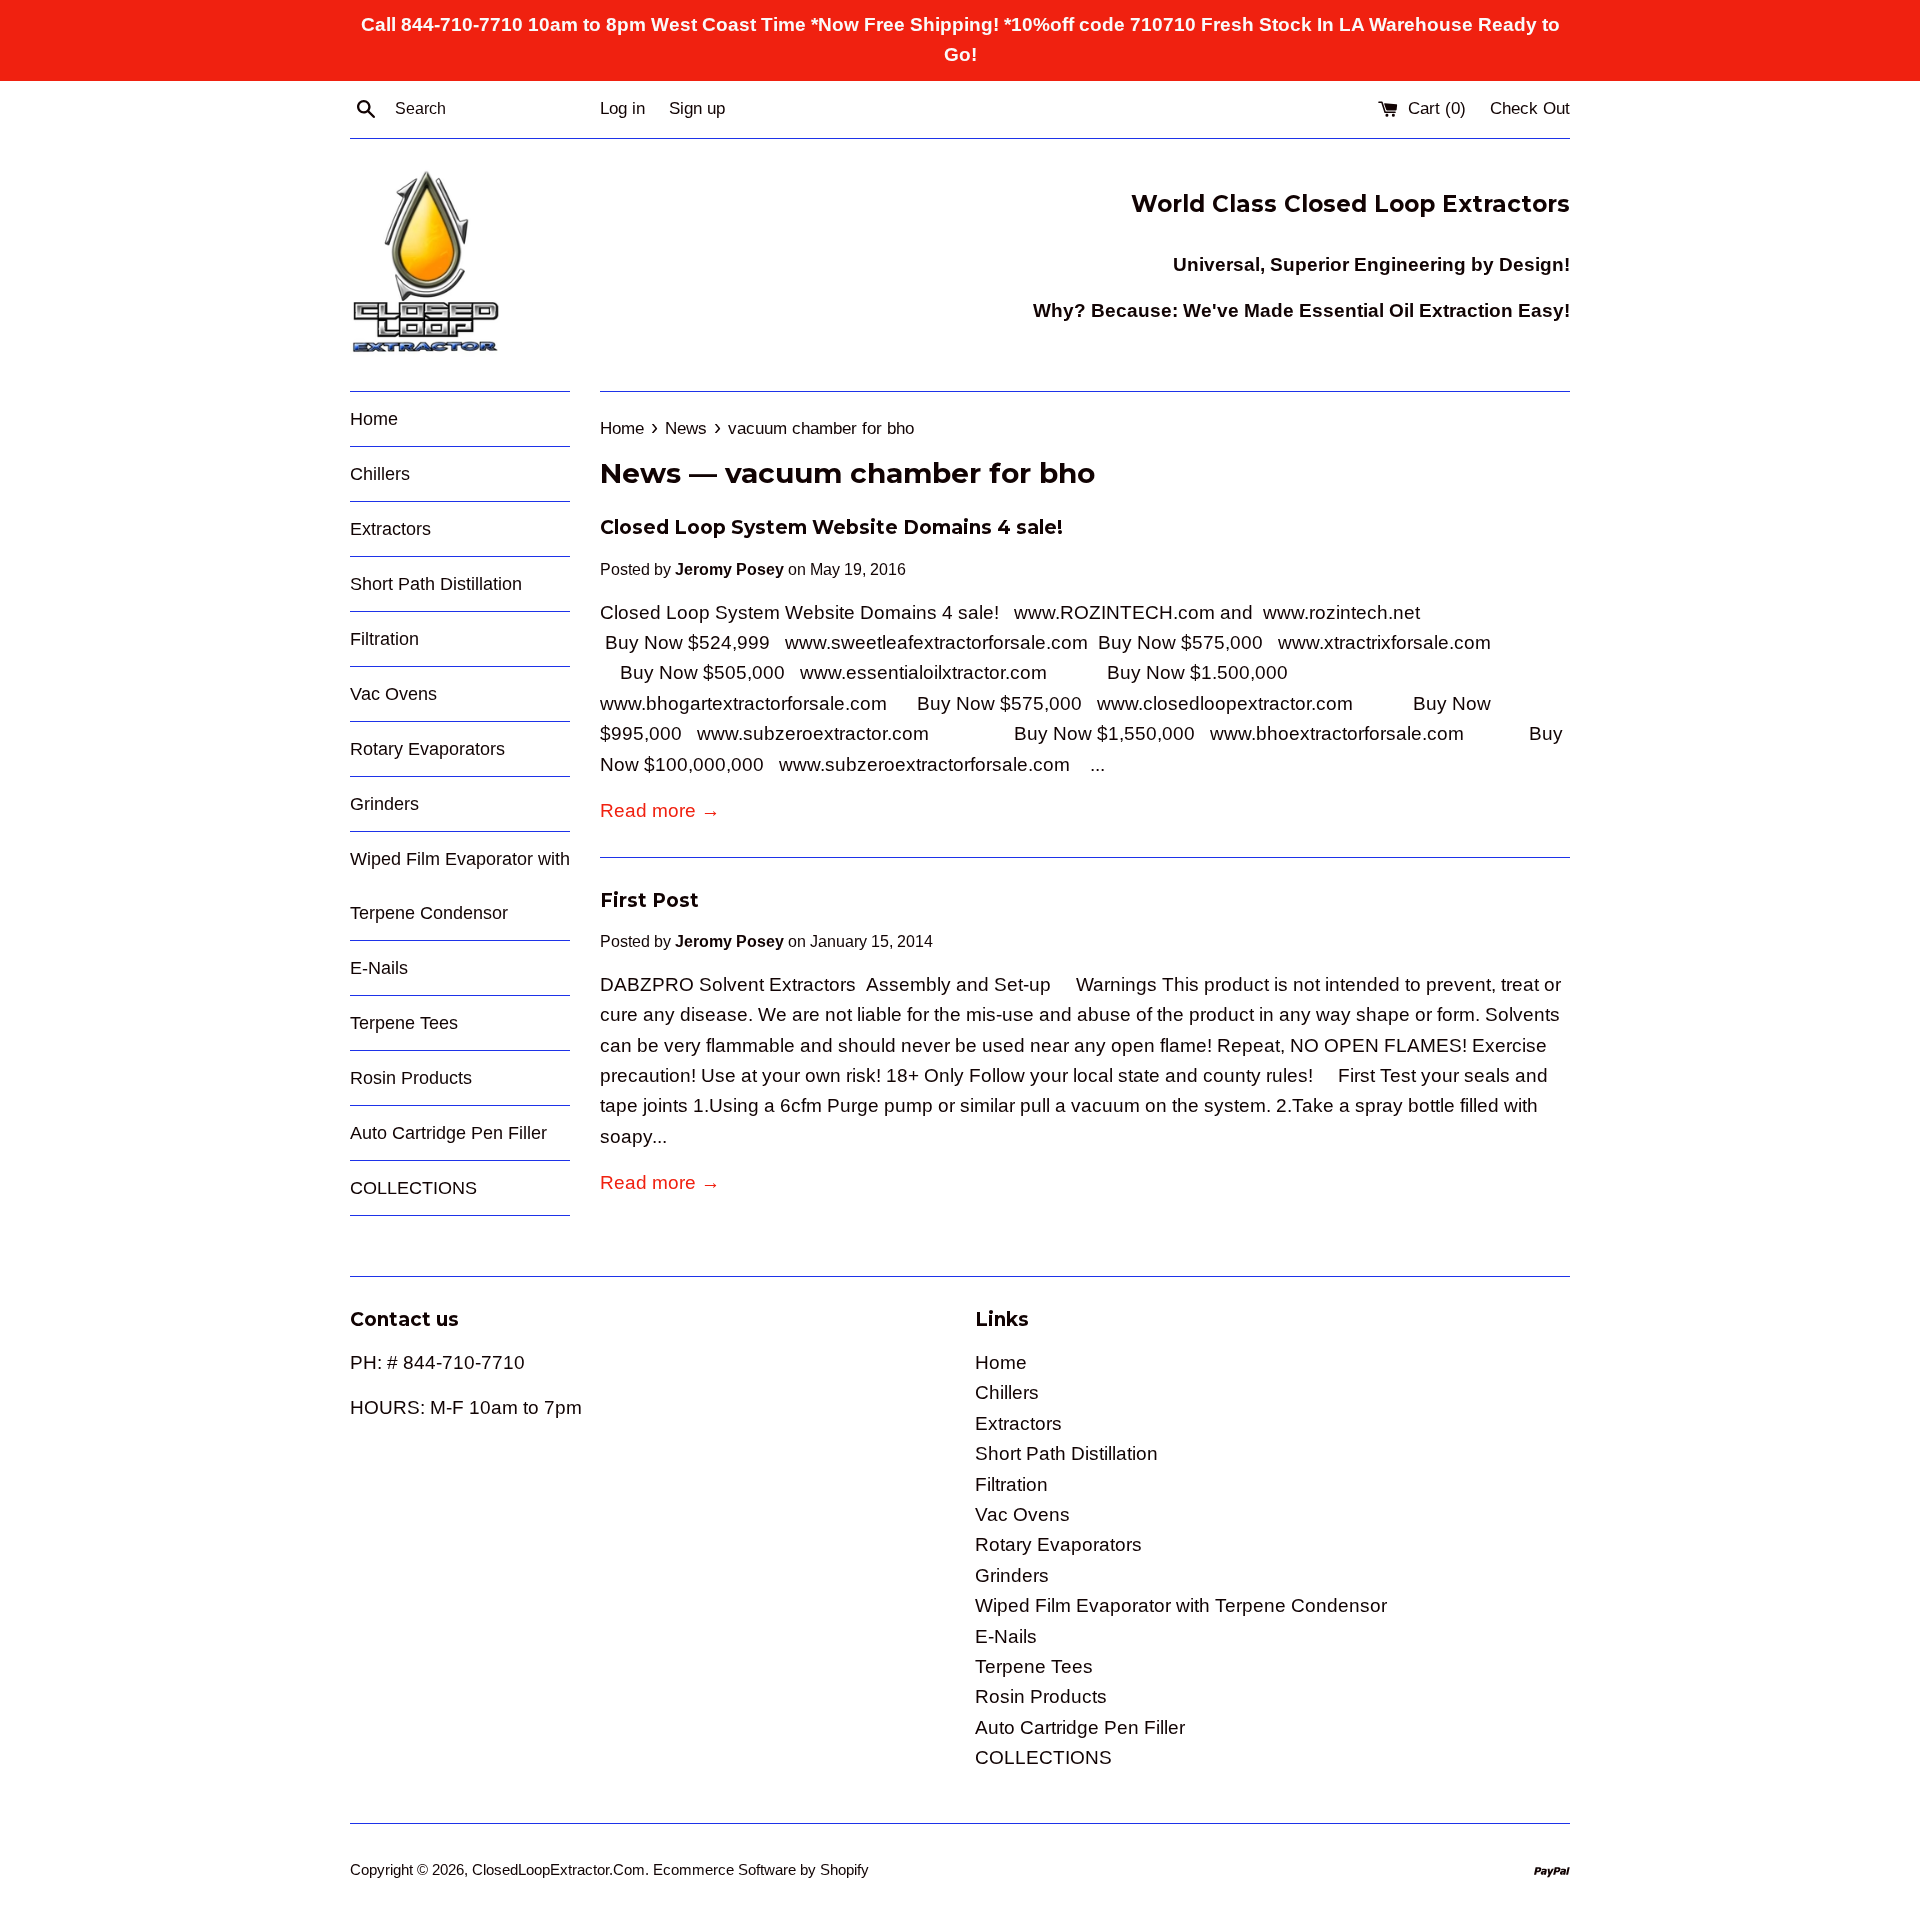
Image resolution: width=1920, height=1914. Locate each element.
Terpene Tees (404, 1023)
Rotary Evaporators (427, 749)
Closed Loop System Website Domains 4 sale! (831, 527)
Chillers (380, 474)
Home (374, 419)
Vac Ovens (393, 694)
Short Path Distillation (436, 584)
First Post (649, 900)
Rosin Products (411, 1078)
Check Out (1530, 108)
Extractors (390, 529)
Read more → (660, 810)
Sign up (697, 108)
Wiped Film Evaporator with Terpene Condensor (460, 886)
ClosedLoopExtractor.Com (558, 1869)
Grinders (384, 804)
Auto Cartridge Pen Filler (448, 1133)
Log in (622, 108)
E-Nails (379, 968)
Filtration (384, 639)
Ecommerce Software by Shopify (761, 1869)
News (640, 473)
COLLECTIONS (413, 1188)
